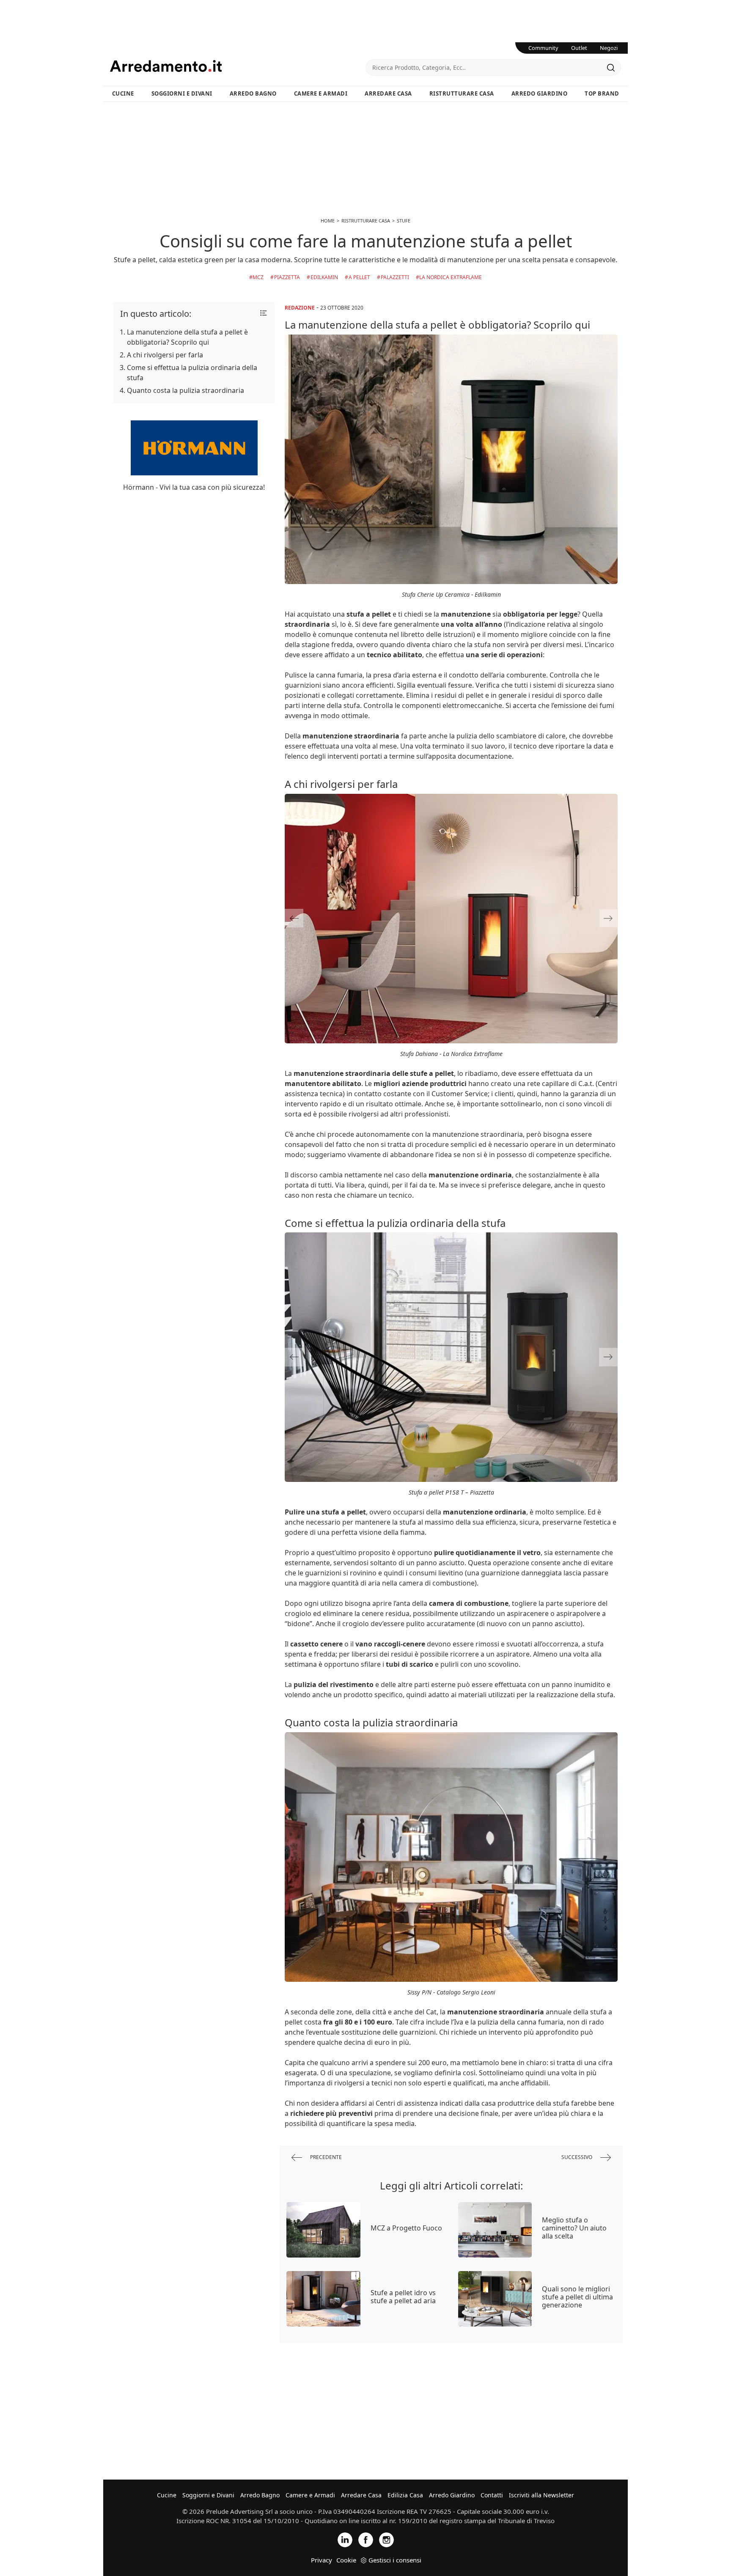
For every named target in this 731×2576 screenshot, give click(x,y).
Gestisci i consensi (395, 2560)
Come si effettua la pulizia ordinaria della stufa (192, 373)
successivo (577, 2157)
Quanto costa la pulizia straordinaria (185, 390)
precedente (325, 2157)
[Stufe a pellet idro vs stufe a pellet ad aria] (323, 2299)
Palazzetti (395, 277)
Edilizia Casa (405, 2495)
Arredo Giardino (540, 93)
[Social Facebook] (366, 2539)
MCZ (258, 277)
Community (543, 48)
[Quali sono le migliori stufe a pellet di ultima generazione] (495, 2299)
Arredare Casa (388, 93)
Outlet (579, 48)
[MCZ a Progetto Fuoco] (323, 2230)
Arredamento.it (238, 66)
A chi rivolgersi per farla (165, 355)
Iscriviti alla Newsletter (541, 2495)
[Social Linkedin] (345, 2539)
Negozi (609, 48)
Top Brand (602, 93)
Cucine (123, 93)
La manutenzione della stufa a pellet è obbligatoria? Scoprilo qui (187, 337)
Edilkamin (324, 277)
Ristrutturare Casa (462, 93)
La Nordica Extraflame (451, 277)
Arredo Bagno (253, 93)
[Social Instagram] (386, 2539)
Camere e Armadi (321, 93)
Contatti (492, 2495)
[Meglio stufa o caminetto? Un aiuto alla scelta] (495, 2230)
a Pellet (359, 277)
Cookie (346, 2560)
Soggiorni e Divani (182, 93)
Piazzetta (287, 277)
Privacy (322, 2560)
